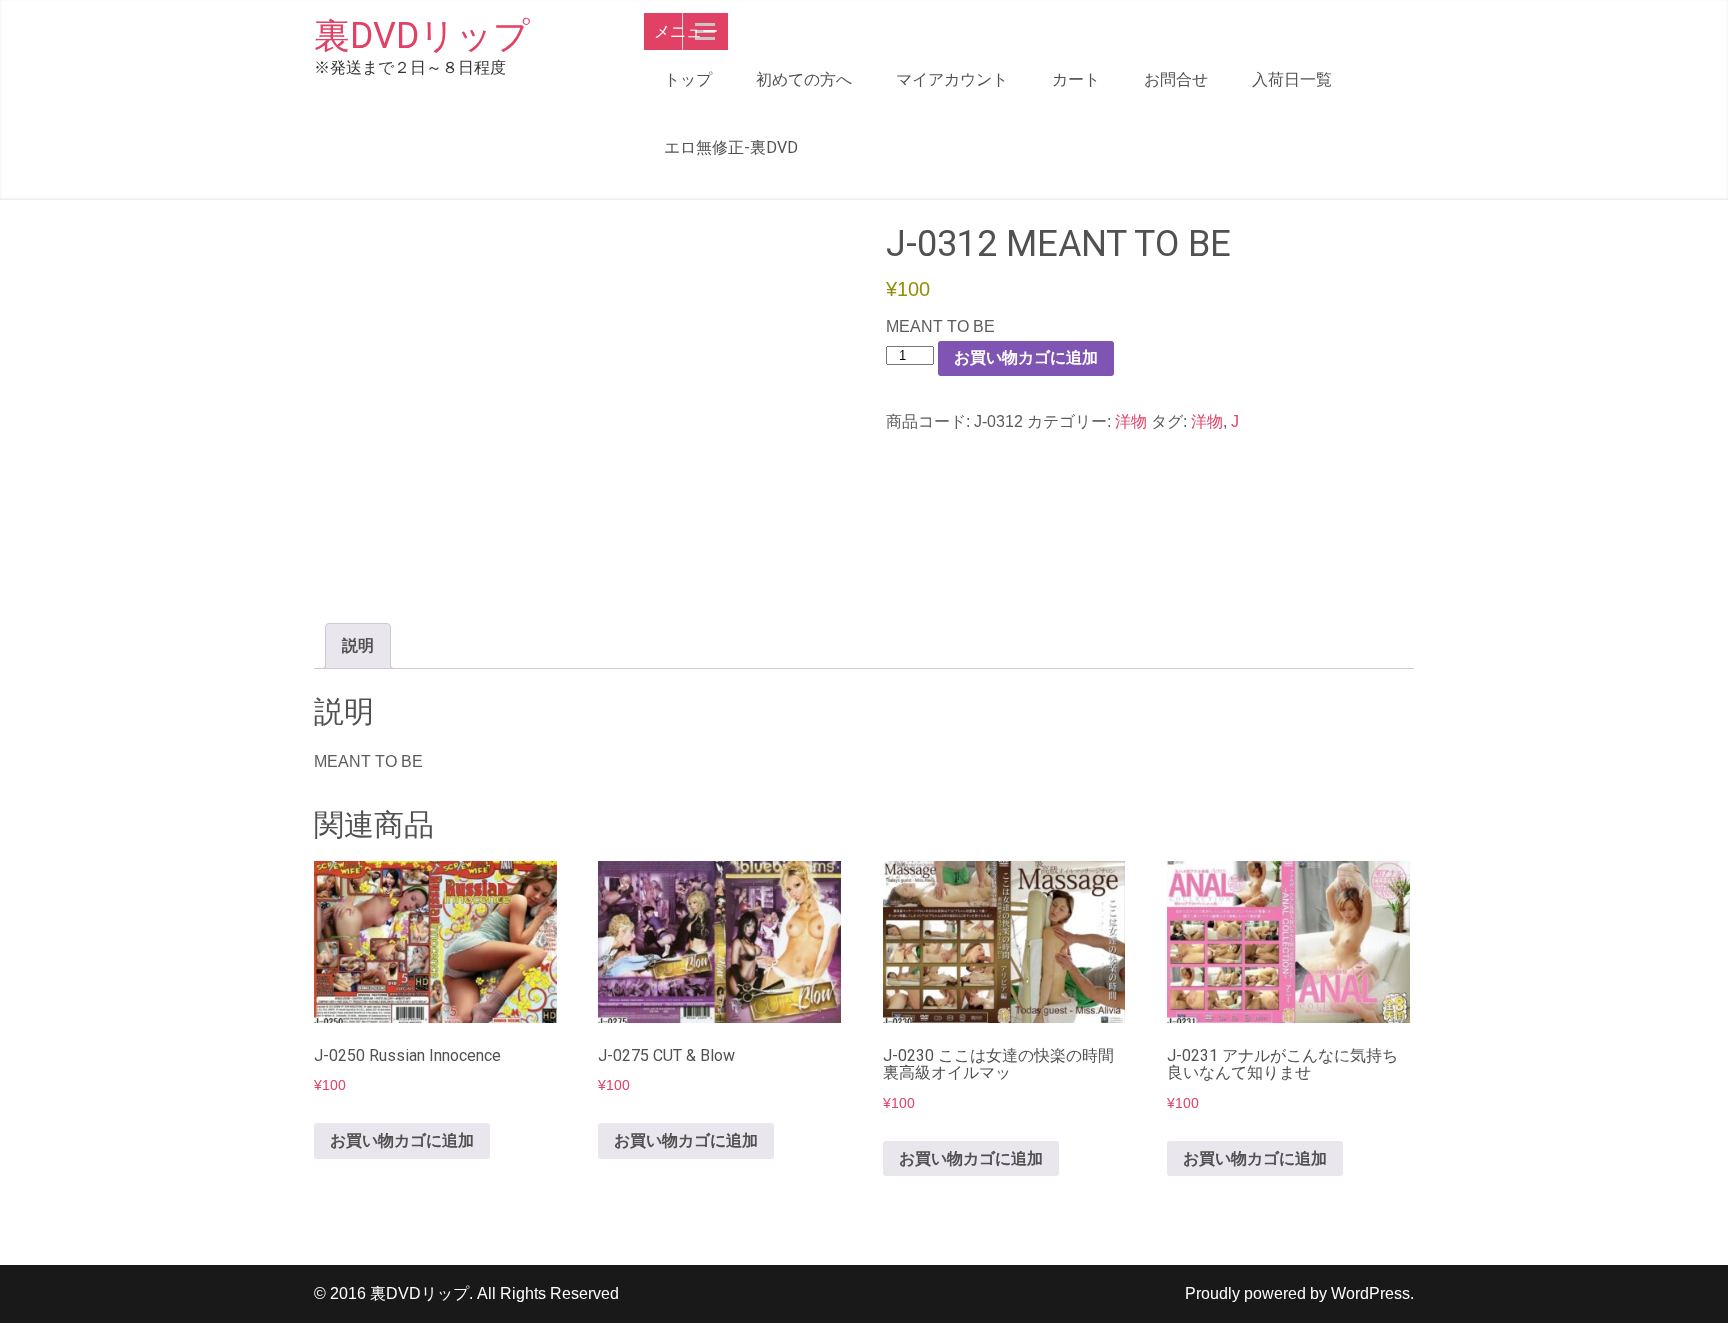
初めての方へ (804, 79)
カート (1076, 79)
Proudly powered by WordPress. (1299, 1293)
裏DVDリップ (422, 36)
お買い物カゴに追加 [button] (402, 1140)
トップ (688, 79)
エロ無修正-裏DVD (731, 147)
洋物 (1131, 421)
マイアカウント (952, 79)
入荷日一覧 (1292, 79)
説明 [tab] (358, 645)
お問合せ (1176, 79)
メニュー (686, 31)
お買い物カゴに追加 (1026, 357)
